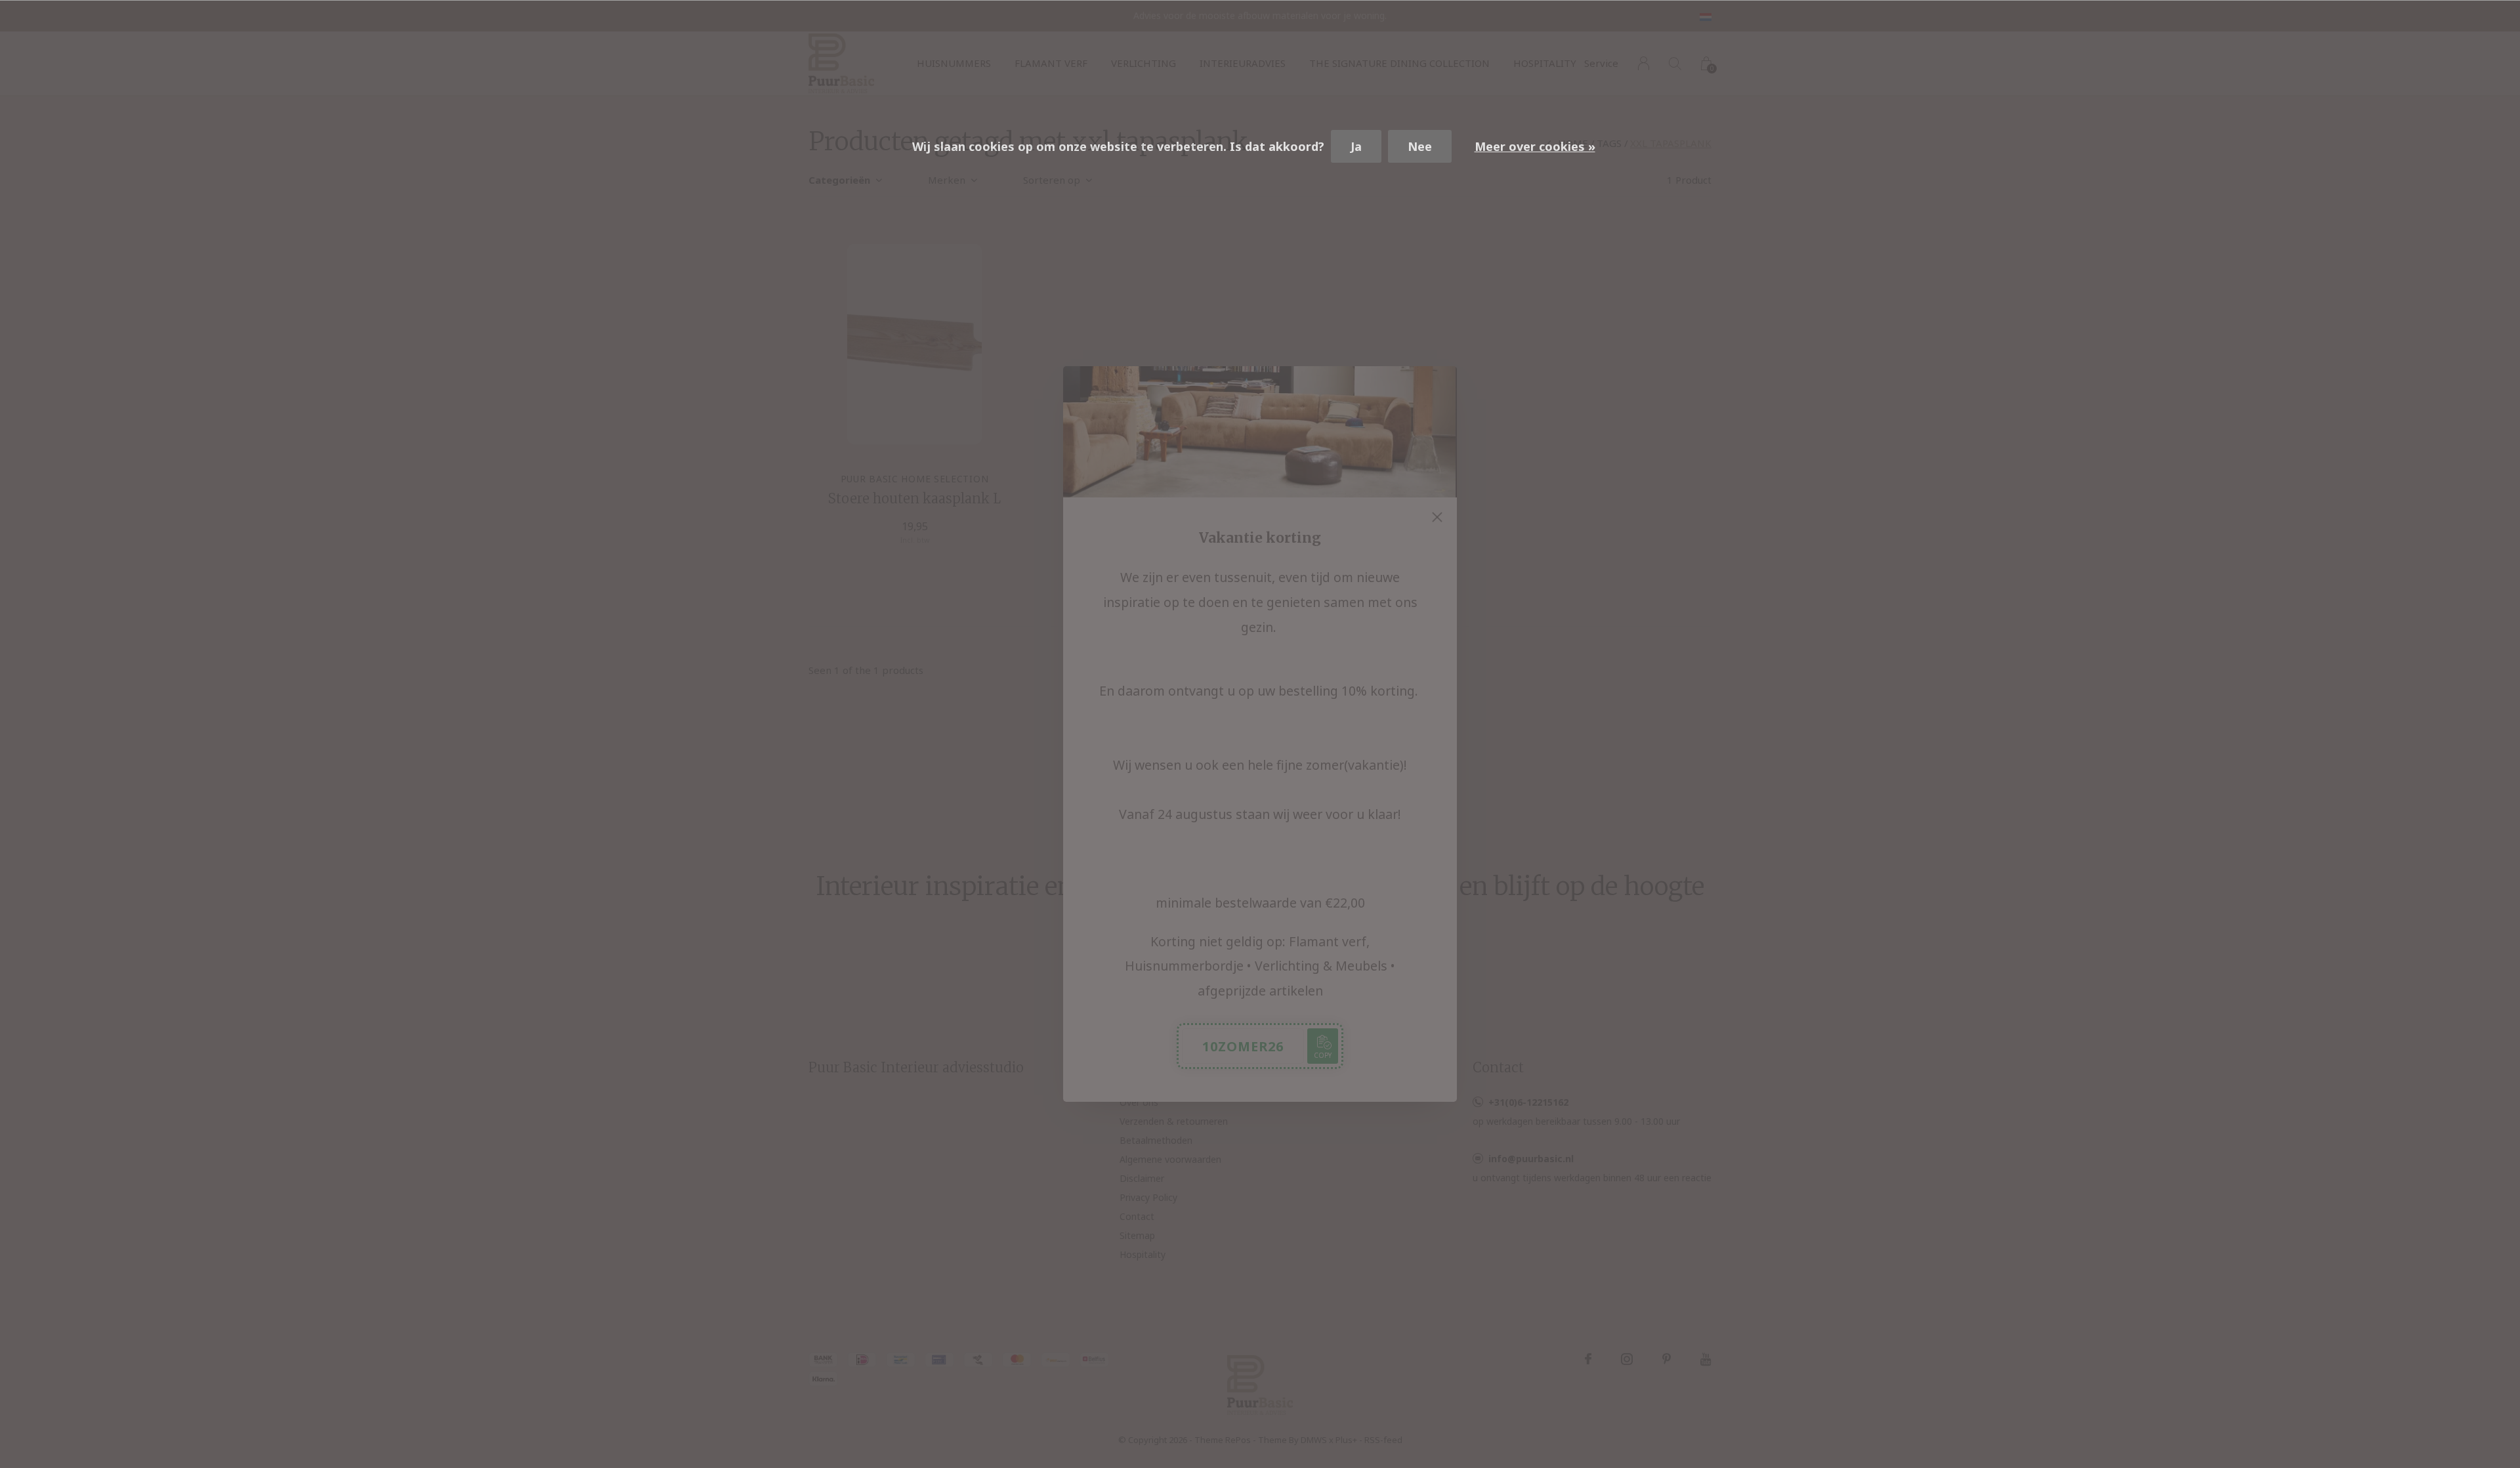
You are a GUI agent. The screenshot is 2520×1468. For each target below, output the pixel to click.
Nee (1420, 146)
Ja (1356, 146)
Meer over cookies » (1535, 146)
